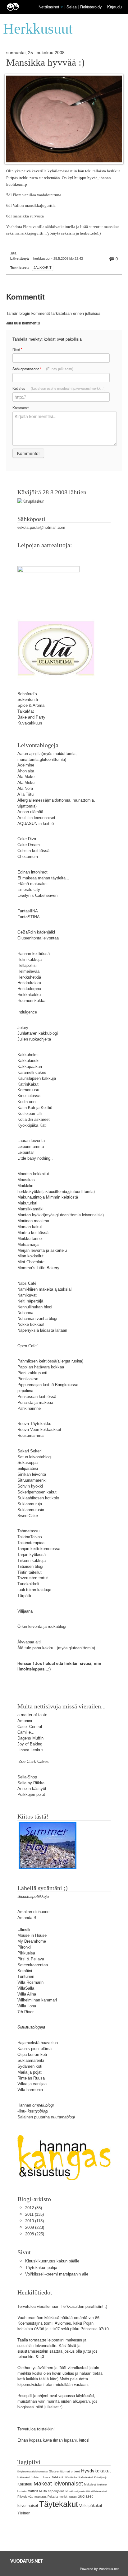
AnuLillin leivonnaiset (36, 818)
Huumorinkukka (31, 1001)
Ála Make (26, 777)
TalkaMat (26, 711)
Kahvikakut (86, 2477)
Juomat (46, 2478)
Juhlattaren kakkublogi (38, 1033)
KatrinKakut (28, 1084)
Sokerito (25, 699)
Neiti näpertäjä (30, 1301)
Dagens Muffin (30, 1738)
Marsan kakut (30, 1227)
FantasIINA (28, 911)
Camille (24, 1732)
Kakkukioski (28, 1061)
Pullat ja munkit (57, 2497)
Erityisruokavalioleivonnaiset (32, 2472)
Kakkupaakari (30, 1067)
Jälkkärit (43, 268)
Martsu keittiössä (33, 1233)
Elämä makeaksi (32, 884)
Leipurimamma (31, 1146)
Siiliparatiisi (28, 1468)
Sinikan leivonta (32, 1474)
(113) (34, 2221)
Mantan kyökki (31, 1215)
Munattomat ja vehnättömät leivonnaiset (86, 2491)
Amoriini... (27, 1721)
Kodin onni (27, 1102)
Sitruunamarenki (32, 1480)
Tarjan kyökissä (32, 1555)
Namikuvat (27, 1295)
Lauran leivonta (31, 1141)
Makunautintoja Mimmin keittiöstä (48, 1197)
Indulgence (27, 1012)
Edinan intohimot (32, 872)
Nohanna (25, 1313)
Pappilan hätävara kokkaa (41, 1367)
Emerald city (29, 890)
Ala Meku (26, 783)
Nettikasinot (49, 7)
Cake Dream (29, 845)
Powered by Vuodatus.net (99, 2569)
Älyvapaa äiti (29, 1642)
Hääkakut (24, 2477)
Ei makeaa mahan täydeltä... (43, 878)
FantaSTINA (29, 917)
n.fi (35, 699)
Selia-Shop (27, 1777)
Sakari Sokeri (30, 1451)
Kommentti (21, 408)
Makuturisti (27, 1203)
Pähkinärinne (29, 1408)
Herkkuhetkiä (29, 977)
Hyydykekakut (96, 2471)
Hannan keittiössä (34, 954)
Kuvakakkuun (30, 723)
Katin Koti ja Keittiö (35, 1108)
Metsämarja (28, 1244)
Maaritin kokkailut (33, 1174)
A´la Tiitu (25, 794)
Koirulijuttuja (101, 2478)
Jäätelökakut (71, 2478)
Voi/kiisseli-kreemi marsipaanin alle (57, 2274)
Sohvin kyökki (30, 1486)
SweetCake (28, 1516)
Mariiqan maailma (33, 1221)
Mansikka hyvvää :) (45, 63)
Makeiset (90, 2485)
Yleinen (24, 2513)
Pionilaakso (28, 1379)
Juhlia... (36, 2477)
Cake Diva (27, 839)
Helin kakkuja (30, 960)
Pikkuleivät (25, 2497)
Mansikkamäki (30, 1209)
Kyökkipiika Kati (32, 1125)
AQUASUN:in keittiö (36, 824)
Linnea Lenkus (30, 1750)
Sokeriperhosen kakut (37, 1492)
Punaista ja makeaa (35, 1402)
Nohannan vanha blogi (37, 1318)
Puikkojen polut (31, 1794)
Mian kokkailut (30, 1256)
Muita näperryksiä (52, 2491)
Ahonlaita (26, 771)
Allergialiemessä (32, 800)
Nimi (17, 349)
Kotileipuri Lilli (30, 1113)
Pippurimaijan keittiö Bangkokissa (48, 1385)
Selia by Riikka (31, 1783)
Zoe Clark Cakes (34, 1761)
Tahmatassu (28, 1531)
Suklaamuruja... (32, 1504)
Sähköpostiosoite (43, 369)
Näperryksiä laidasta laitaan (42, 1330)
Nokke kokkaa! (31, 1324)
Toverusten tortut (33, 1578)
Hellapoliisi (27, 965)
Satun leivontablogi (34, 1457)
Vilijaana (25, 1611)
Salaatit (73, 2497)
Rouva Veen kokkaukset (39, 1430)
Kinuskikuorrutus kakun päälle (52, 2261)
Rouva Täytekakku (34, 1424)
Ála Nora (25, 788)
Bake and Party (31, 717)
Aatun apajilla (30, 754)
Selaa (72, 7)
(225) (35, 2234)
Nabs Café (27, 1283)
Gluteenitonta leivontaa (38, 938)
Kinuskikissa (29, 1096)
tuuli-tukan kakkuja (34, 1590)
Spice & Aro (28, 705)
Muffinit (33, 2491)
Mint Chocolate (31, 1262)
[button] (62, 7)
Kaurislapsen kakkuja (37, 1078)
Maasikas (26, 1180)
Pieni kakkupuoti (32, 1373)
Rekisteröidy (91, 7)
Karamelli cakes (32, 1072)
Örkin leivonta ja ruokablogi (42, 1626)
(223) (35, 2227)
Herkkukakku (29, 983)
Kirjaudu (114, 7)
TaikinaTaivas (30, 1537)
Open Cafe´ (28, 1346)
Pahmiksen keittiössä (37, 1361)
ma (42, 705)
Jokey (23, 1028)
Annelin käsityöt (32, 1789)
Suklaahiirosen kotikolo (38, 1498)
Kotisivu (59, 388)
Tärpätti (24, 1596)
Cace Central (30, 1727)
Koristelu (25, 2484)
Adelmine (26, 765)
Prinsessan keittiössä (37, 1397)
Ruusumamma (30, 1435)
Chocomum (28, 857)
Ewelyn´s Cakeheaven (37, 895)
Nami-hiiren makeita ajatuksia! (45, 1289)
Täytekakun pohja (41, 2268)
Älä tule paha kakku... (37, 1648)
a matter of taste (32, 1715)
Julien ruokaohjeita (34, 1039)
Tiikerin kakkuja (32, 1561)
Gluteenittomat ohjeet (64, 2471)
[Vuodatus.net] (27, 2561)
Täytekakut (59, 2504)
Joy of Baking (30, 1744)
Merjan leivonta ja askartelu (42, 1250)
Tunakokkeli (28, 1584)
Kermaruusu (28, 1090)
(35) (34, 2208)
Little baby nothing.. (35, 1158)
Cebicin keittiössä (33, 851)
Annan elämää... (32, 812)
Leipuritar (26, 1152)
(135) (34, 2214)
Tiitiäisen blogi (30, 1566)
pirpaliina (25, 1391)
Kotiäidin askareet (34, 1119)
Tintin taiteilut (30, 1572)
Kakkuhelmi (28, 1055)
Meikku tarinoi (30, 1239)
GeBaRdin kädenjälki (36, 932)
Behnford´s (27, 694)
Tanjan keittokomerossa (39, 1549)
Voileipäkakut (91, 2506)
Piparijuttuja (40, 2497)
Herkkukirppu (29, 989)
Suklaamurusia (31, 1510)
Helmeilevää (28, 971)
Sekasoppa (27, 1463)
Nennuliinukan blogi (35, 1307)
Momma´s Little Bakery (38, 1268)
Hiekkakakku (29, 995)
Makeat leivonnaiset (58, 2484)
